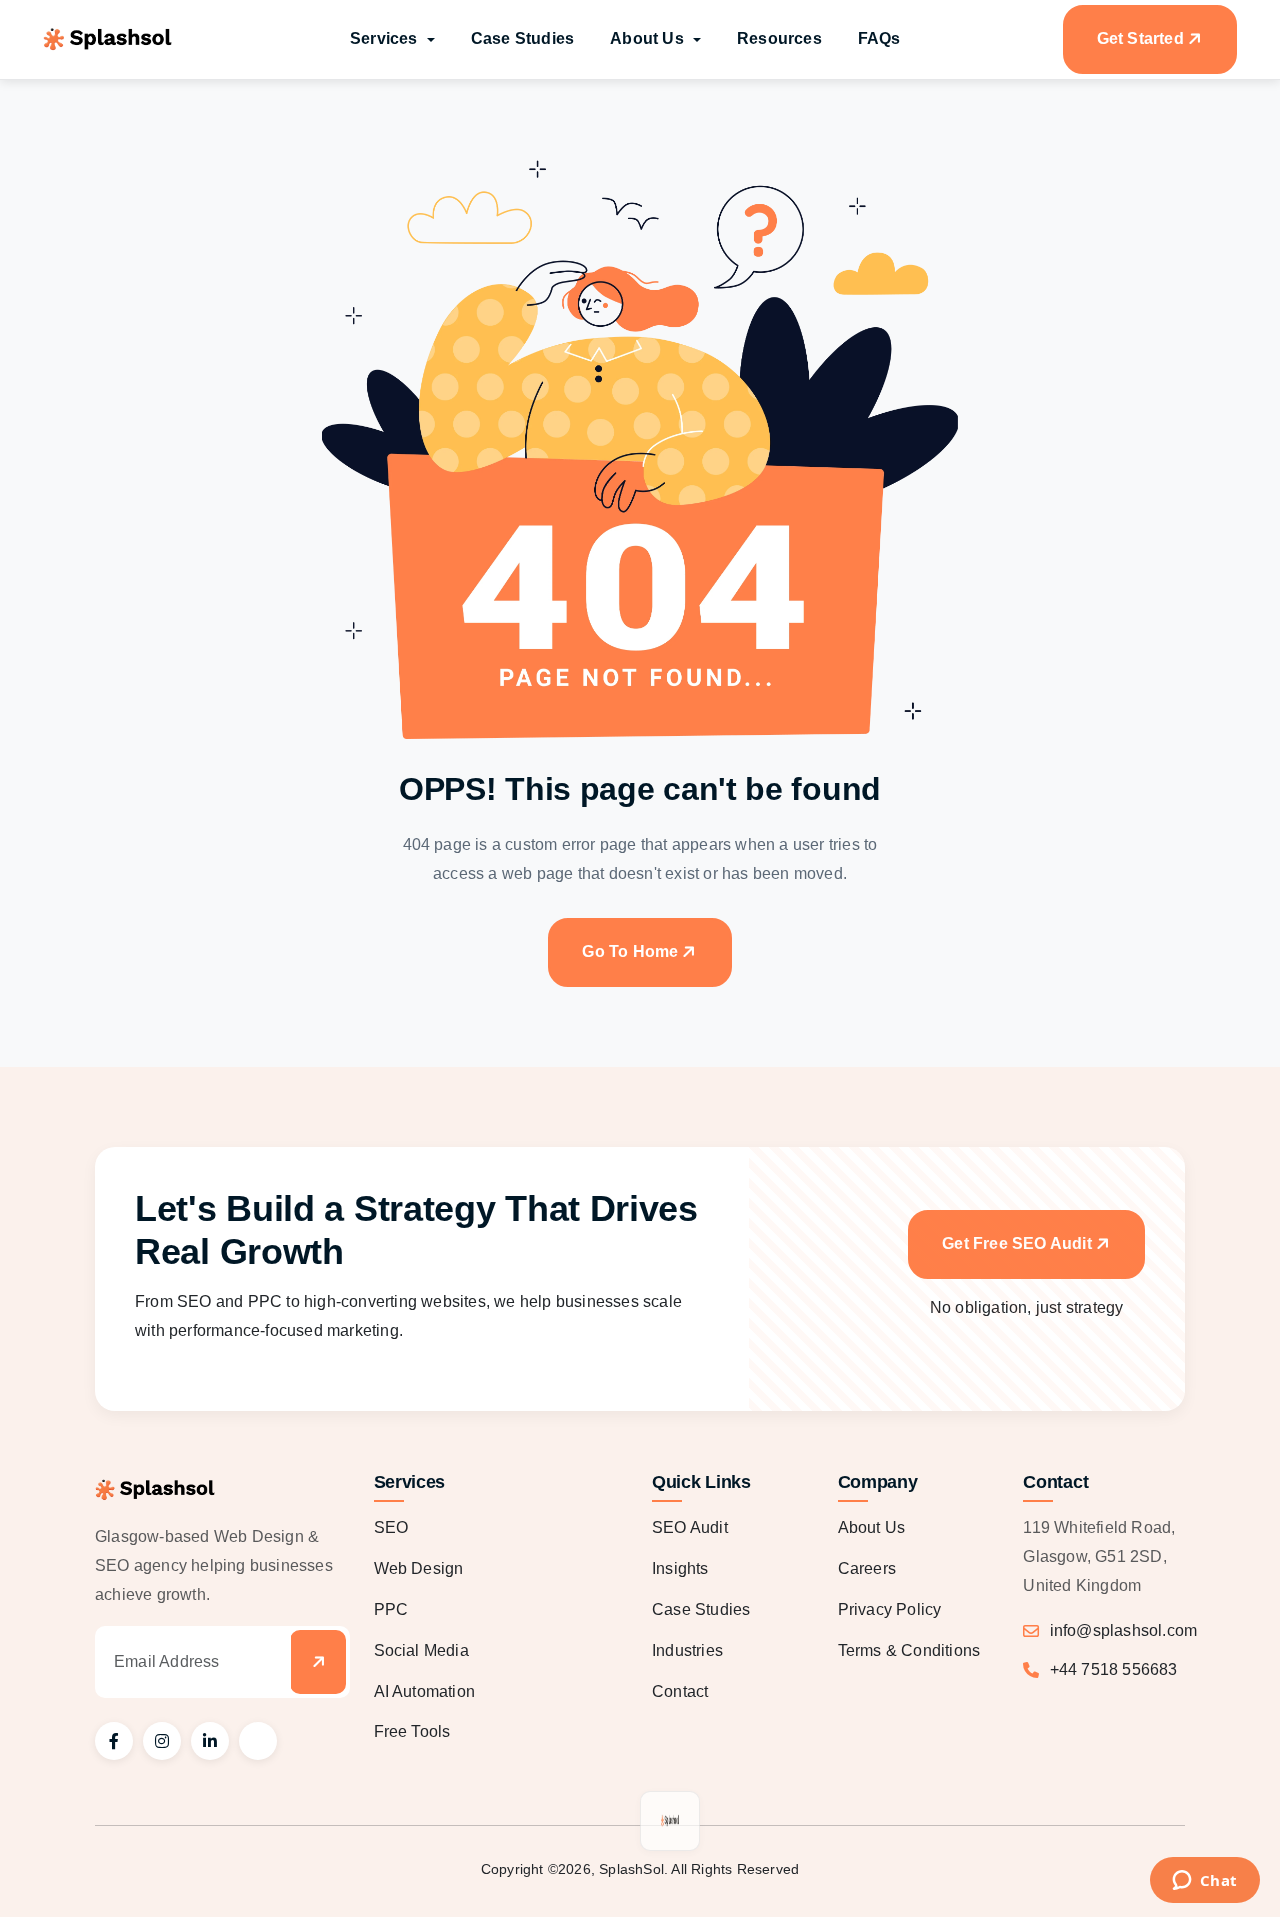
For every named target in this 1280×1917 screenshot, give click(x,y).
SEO (391, 1527)
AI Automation (425, 1691)
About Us (872, 1527)
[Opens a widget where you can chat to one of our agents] (1204, 1882)
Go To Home (630, 951)
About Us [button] (649, 38)
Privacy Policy (890, 1609)
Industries (687, 1650)
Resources (779, 38)
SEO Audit (690, 1527)
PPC (391, 1609)
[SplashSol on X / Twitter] (258, 1741)
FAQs (879, 38)
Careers (867, 1568)
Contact (680, 1691)
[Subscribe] (317, 1662)
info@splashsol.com (1124, 1630)
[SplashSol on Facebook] (114, 1741)
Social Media (421, 1650)
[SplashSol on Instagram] (162, 1741)
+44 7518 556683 (1114, 1669)
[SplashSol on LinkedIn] (210, 1741)
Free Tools (412, 1731)
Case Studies (522, 38)
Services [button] (386, 38)
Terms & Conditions (909, 1650)
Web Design (419, 1568)
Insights (680, 1568)
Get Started (1140, 38)
